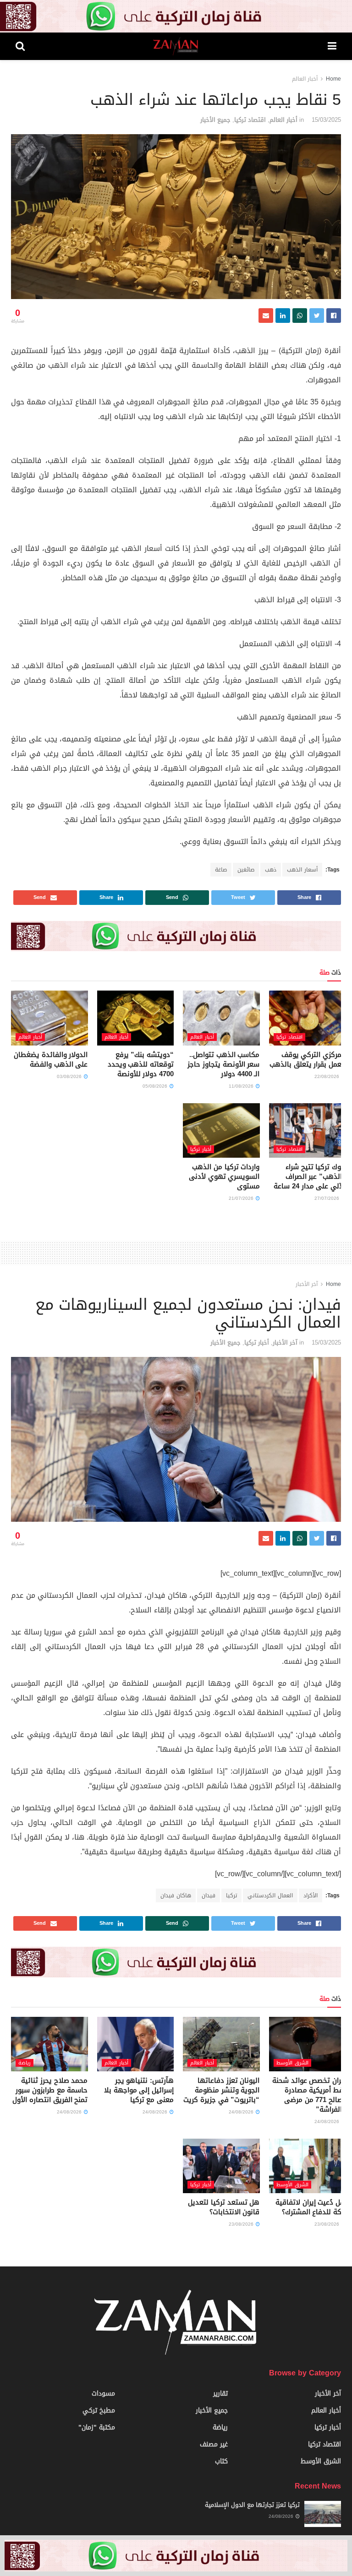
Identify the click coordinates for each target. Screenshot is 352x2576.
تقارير (220, 2394)
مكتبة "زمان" (97, 2427)
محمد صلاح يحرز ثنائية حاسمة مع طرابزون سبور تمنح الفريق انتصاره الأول (50, 2090)
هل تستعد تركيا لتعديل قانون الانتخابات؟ (224, 2207)
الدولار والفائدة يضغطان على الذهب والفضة (51, 1059)
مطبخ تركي (99, 2410)
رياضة (25, 2063)
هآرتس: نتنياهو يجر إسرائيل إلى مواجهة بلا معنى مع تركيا (139, 2090)
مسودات (103, 2394)
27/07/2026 (327, 1198)
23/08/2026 (327, 2224)
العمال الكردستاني (270, 1895)
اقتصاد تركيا (250, 120)
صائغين (246, 870)
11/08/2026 (242, 1086)
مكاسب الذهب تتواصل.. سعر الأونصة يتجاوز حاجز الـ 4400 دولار (223, 1064)
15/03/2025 (326, 120)
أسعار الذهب (302, 870)
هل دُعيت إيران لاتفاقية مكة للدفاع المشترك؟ (311, 2207)
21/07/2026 (242, 1198)
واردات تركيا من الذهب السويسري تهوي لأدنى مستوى (224, 1176)
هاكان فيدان (176, 1895)
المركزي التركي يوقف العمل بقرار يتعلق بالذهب (308, 1059)
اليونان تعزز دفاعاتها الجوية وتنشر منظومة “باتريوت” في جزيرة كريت (221, 2090)
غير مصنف (214, 2444)
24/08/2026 (327, 2121)
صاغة (221, 870)
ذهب (271, 870)
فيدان (209, 1895)
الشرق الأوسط (292, 2063)
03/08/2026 (70, 1076)
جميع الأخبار (215, 120)
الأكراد (311, 1895)
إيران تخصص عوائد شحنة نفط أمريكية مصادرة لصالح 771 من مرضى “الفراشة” (309, 2095)
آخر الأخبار (307, 1284)
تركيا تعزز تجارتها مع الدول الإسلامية (252, 2505)
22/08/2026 (327, 1076)
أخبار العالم (305, 79)
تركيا (231, 1895)
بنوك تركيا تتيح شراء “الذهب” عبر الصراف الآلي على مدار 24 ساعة (310, 1176)
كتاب (221, 2461)
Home (333, 79)
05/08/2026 (156, 1086)
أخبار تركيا (201, 1149)
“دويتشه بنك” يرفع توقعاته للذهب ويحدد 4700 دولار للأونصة (141, 1064)
